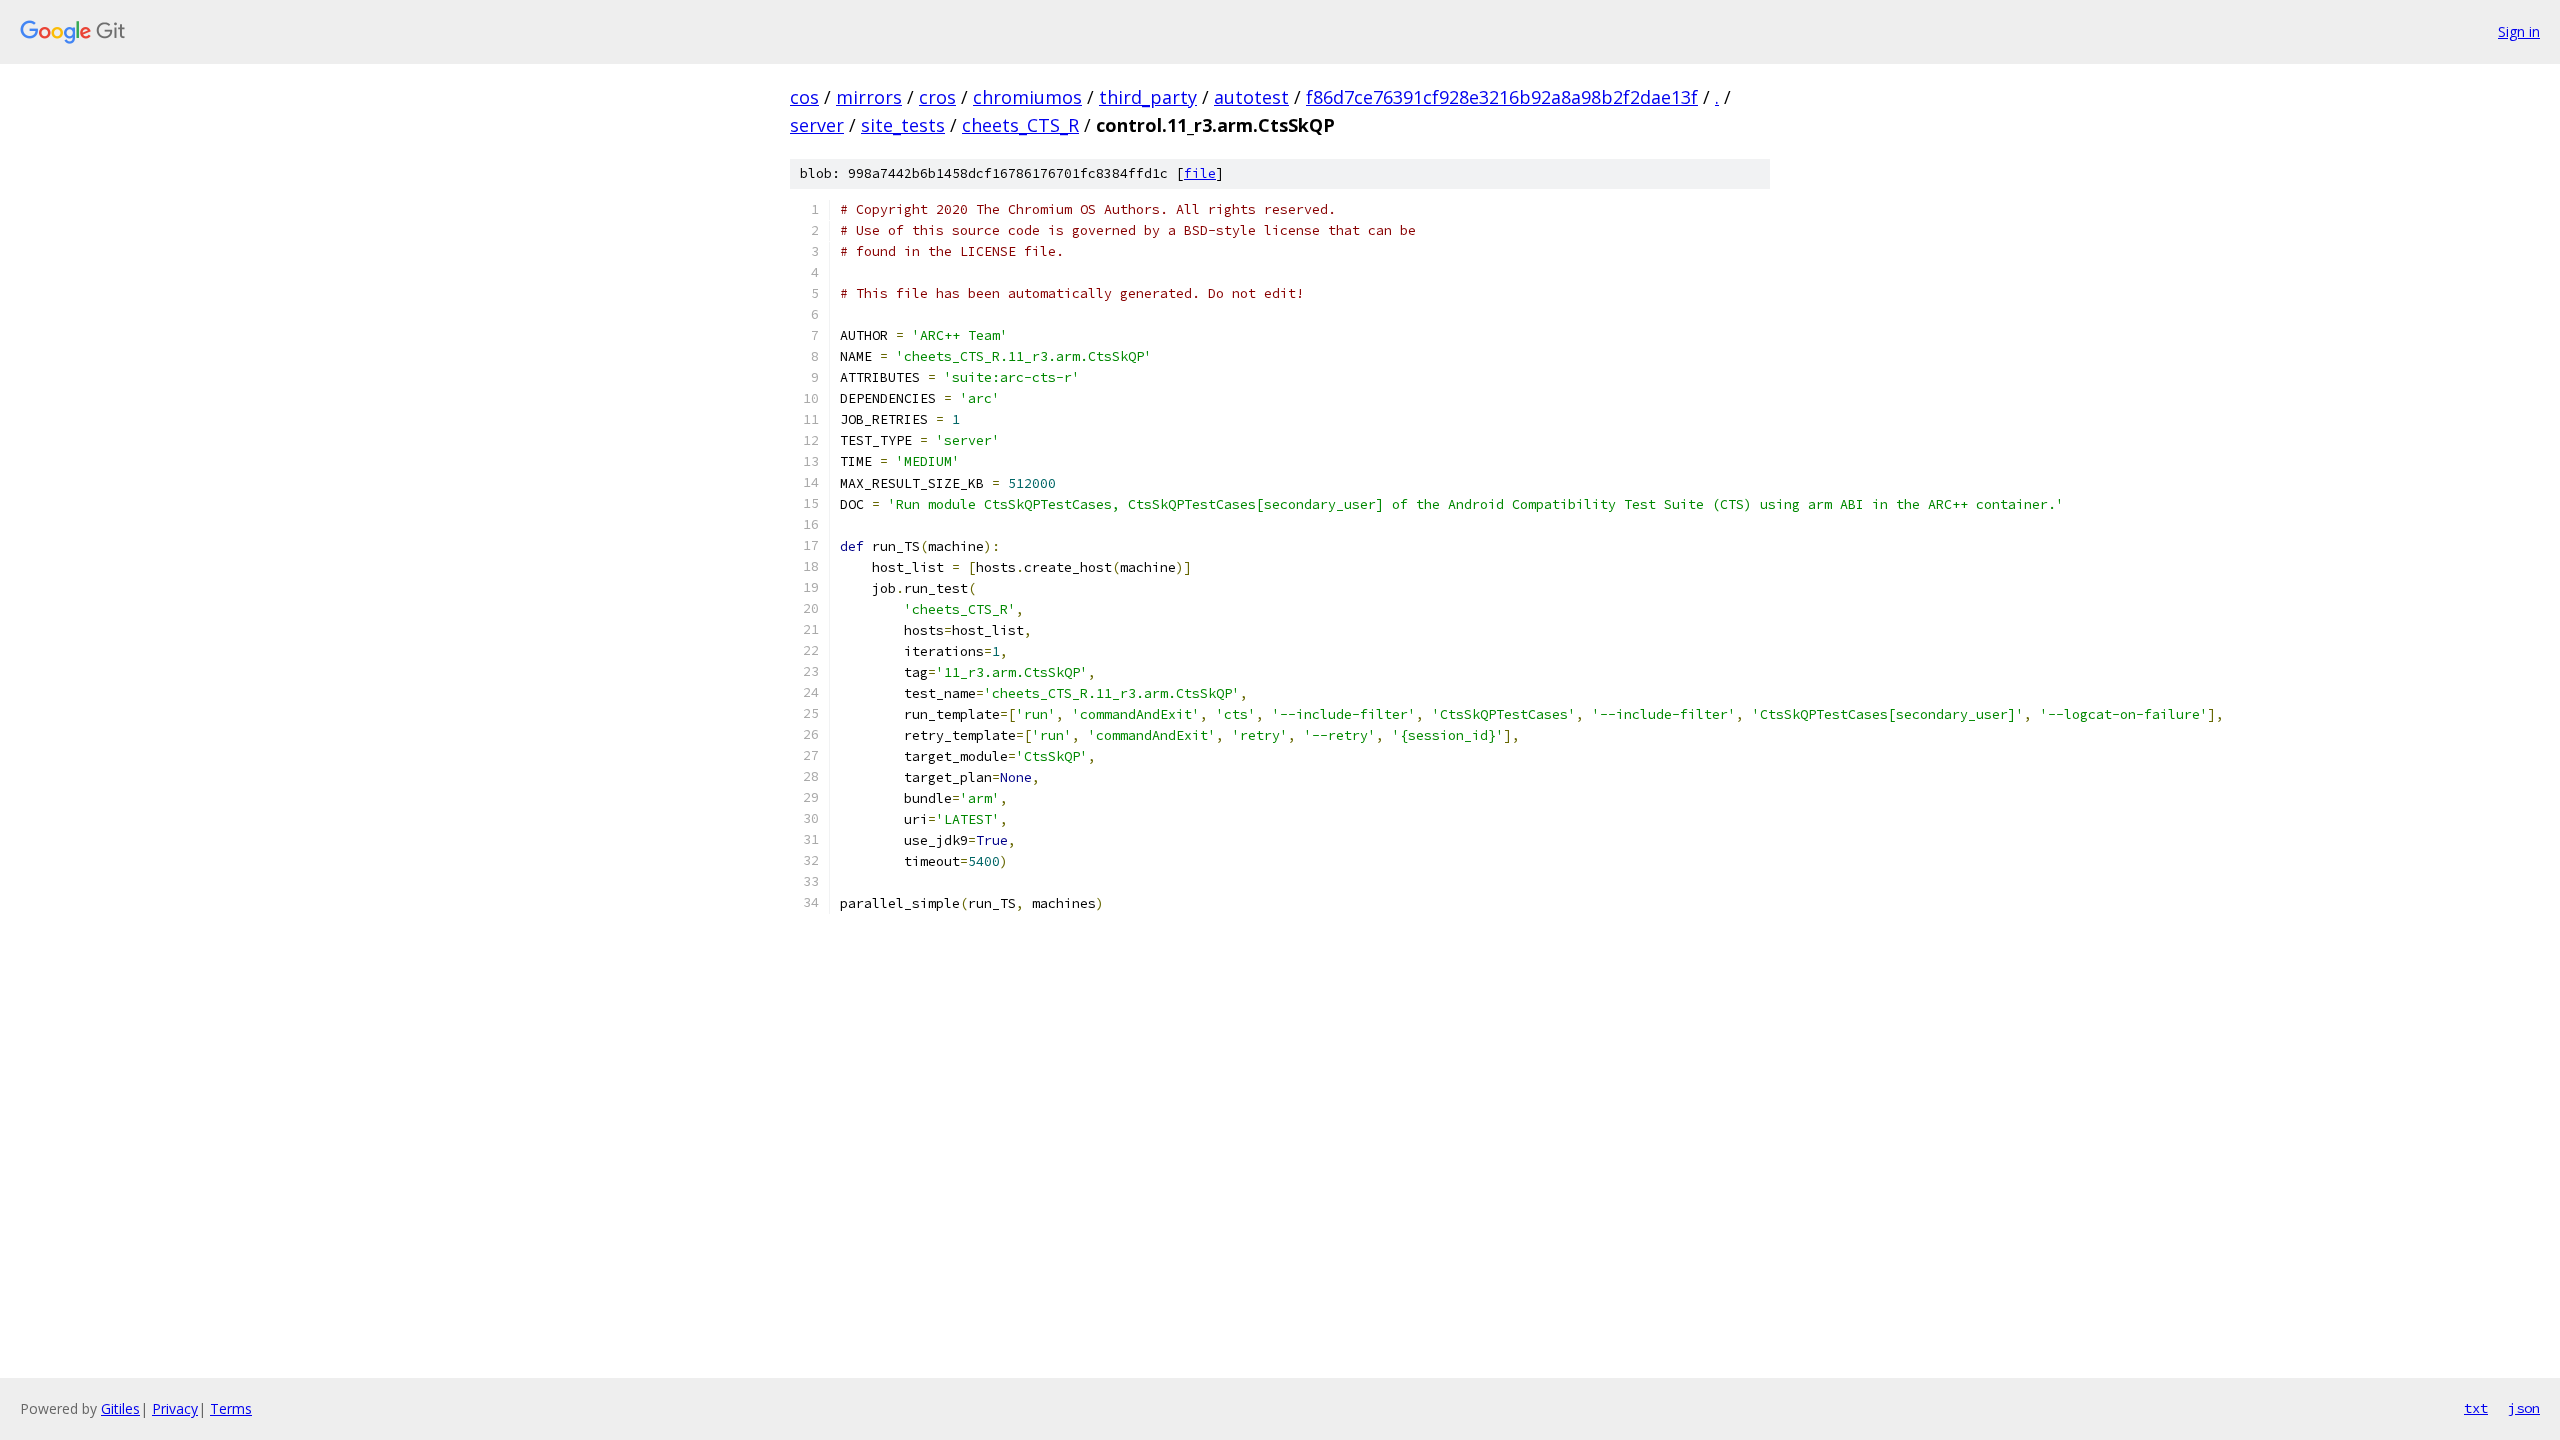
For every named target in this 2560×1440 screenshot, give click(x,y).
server (817, 125)
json (2524, 1408)
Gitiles (120, 1408)
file (1200, 173)
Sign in (2519, 31)
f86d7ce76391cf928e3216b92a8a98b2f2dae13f (1502, 97)
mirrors (869, 97)
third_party (1148, 97)
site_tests (903, 125)
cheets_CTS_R (1020, 125)
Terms (231, 1408)
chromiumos (1027, 97)
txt (2476, 1408)
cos (804, 97)
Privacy (175, 1408)
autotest (1251, 97)
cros (937, 97)
